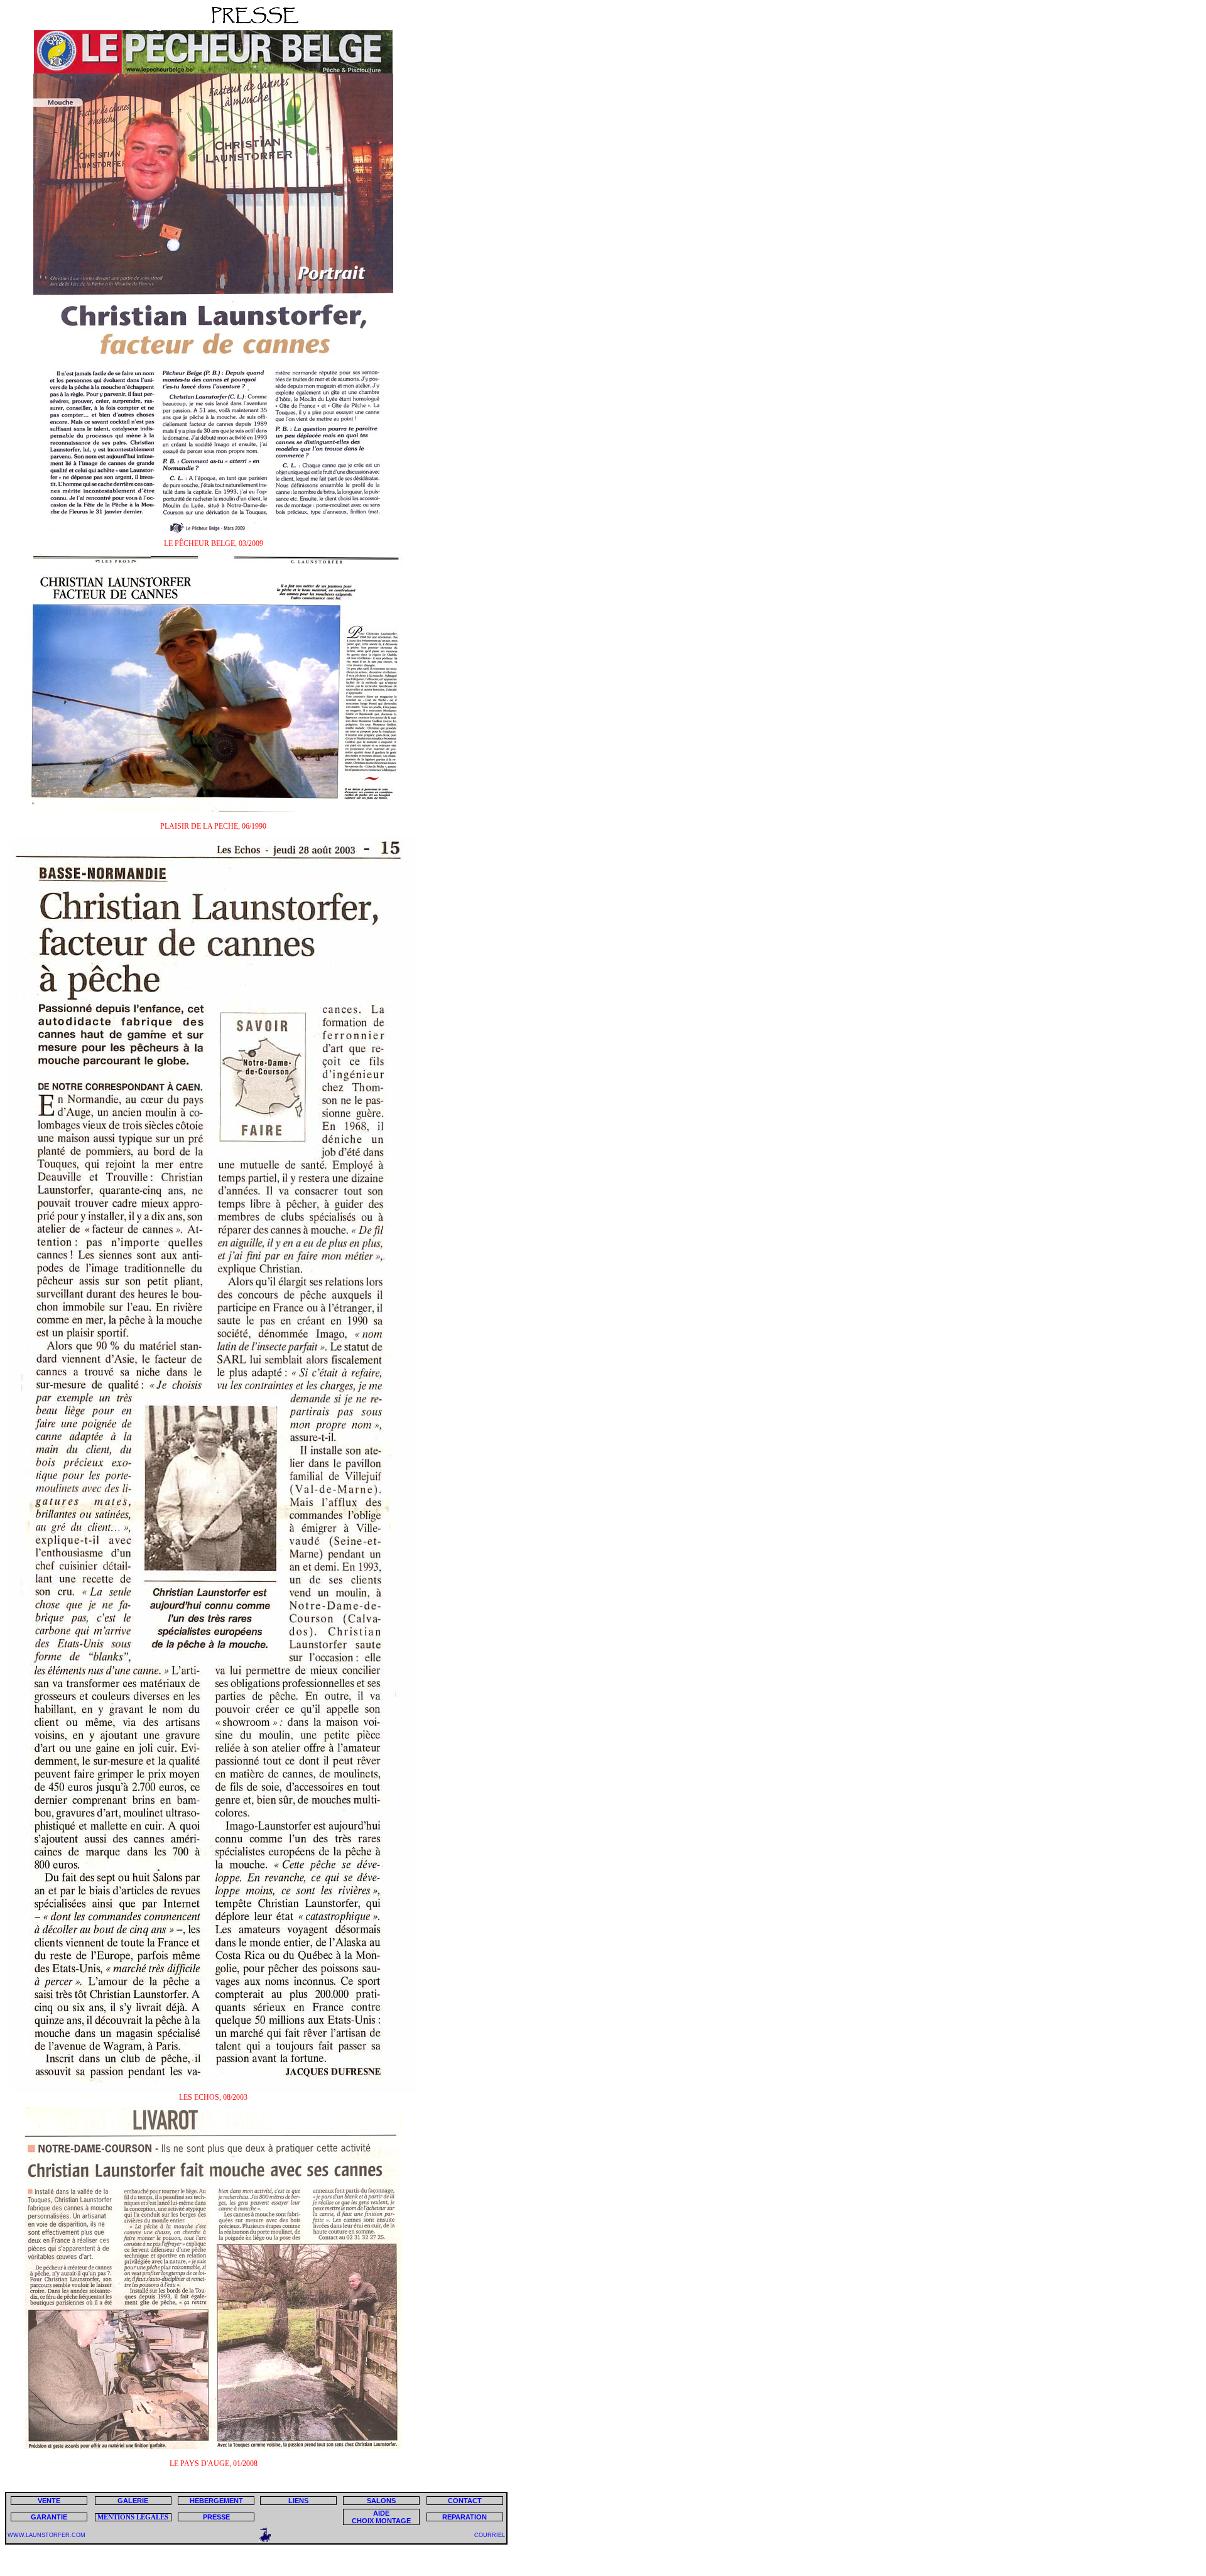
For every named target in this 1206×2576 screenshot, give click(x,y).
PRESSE (216, 2517)
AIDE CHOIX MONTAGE (381, 2517)
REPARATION (464, 2517)
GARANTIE (49, 2517)
